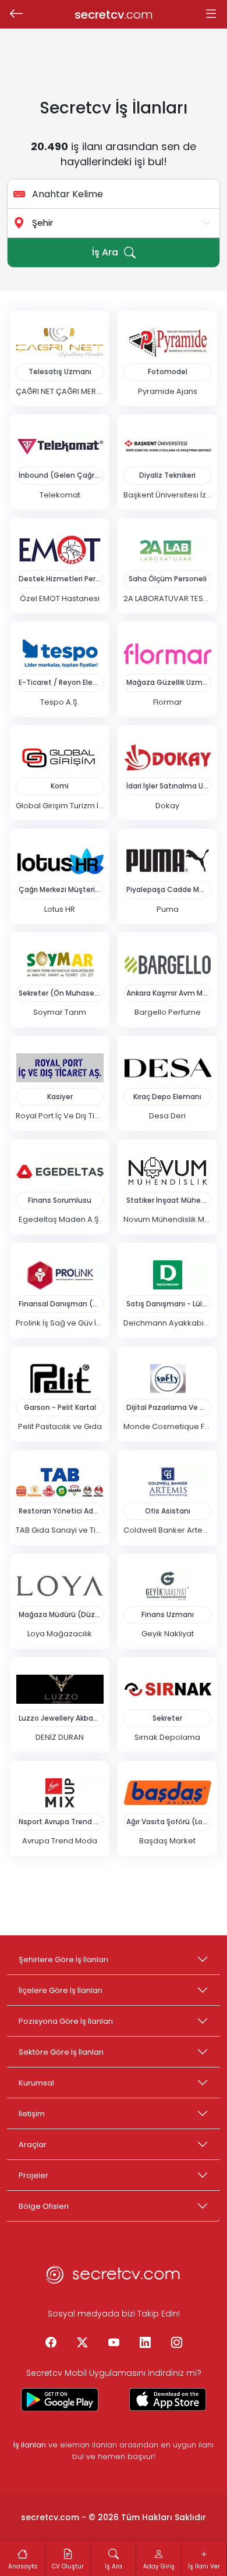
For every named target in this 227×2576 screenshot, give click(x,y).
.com (114, 15)
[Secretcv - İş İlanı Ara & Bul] (60, 2400)
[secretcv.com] (114, 2278)
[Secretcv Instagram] (176, 2343)
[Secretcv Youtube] (114, 2343)
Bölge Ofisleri (44, 2206)
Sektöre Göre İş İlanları (61, 2052)
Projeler (33, 2175)
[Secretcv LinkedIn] (145, 2343)
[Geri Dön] (16, 15)
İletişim (32, 2114)
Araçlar (33, 2145)
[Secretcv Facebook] (51, 2343)
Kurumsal (36, 2083)
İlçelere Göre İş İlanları (61, 1990)
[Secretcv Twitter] (82, 2343)
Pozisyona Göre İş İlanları (66, 2021)
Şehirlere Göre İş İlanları (63, 1959)
